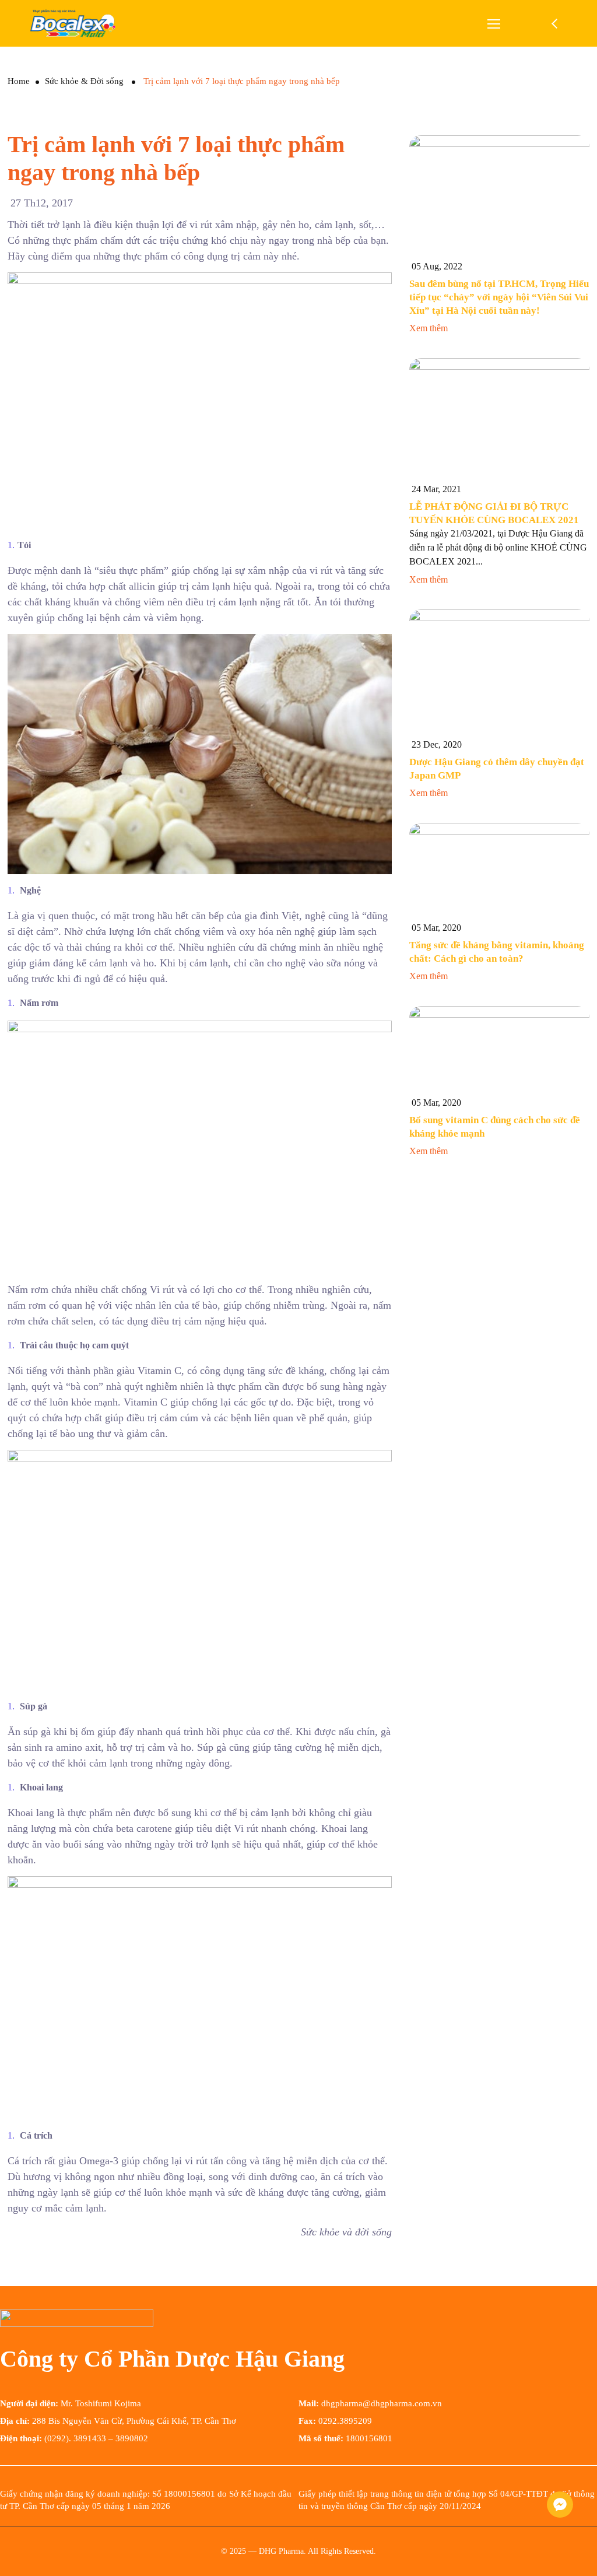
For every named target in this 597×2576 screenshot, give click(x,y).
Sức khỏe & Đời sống (84, 81)
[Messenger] (560, 2505)
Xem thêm (430, 328)
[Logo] (73, 23)
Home (19, 81)
